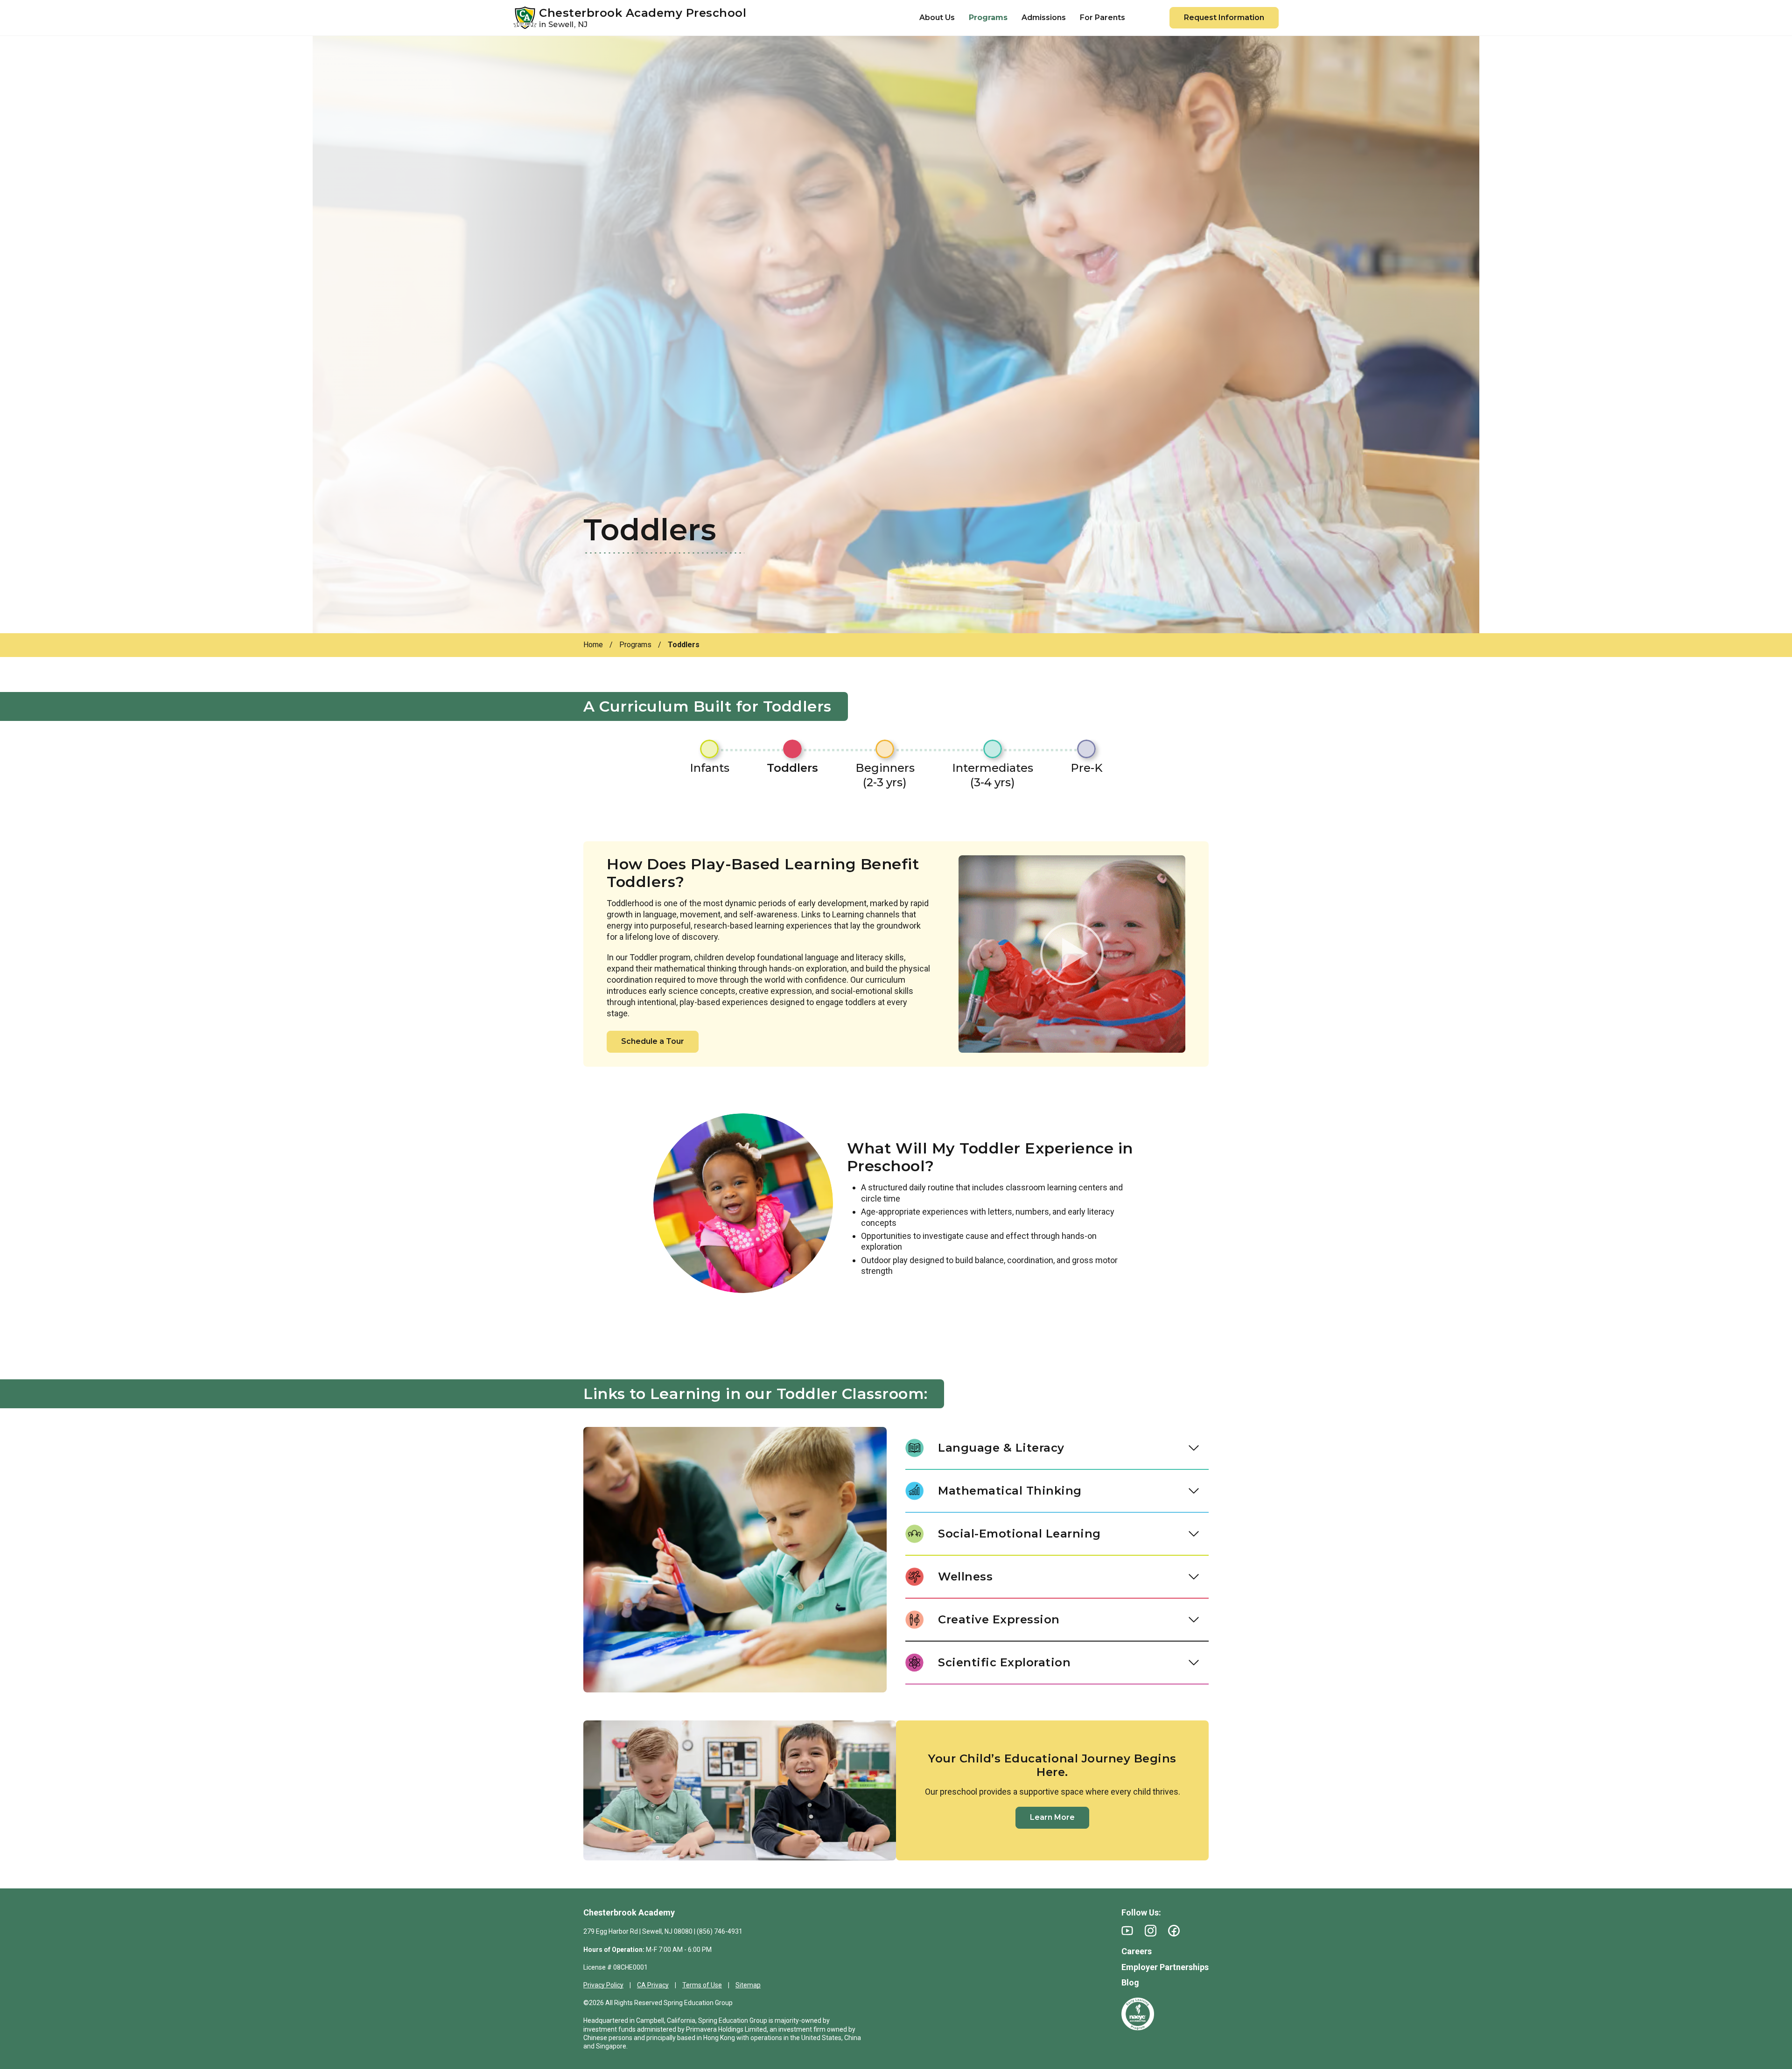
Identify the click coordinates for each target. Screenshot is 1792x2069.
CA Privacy (653, 1985)
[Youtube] (1127, 1931)
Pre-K (1087, 768)
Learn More (1052, 1817)
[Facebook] (1174, 1931)
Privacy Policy (603, 1985)
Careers (1137, 1951)
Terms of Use (702, 1985)
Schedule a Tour (653, 1041)
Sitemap (748, 1985)
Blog (1130, 1982)
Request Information (1224, 17)
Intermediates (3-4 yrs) (993, 775)
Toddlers (792, 768)
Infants (710, 768)
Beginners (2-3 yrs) (885, 775)
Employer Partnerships (1165, 1967)
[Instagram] (1151, 1931)
